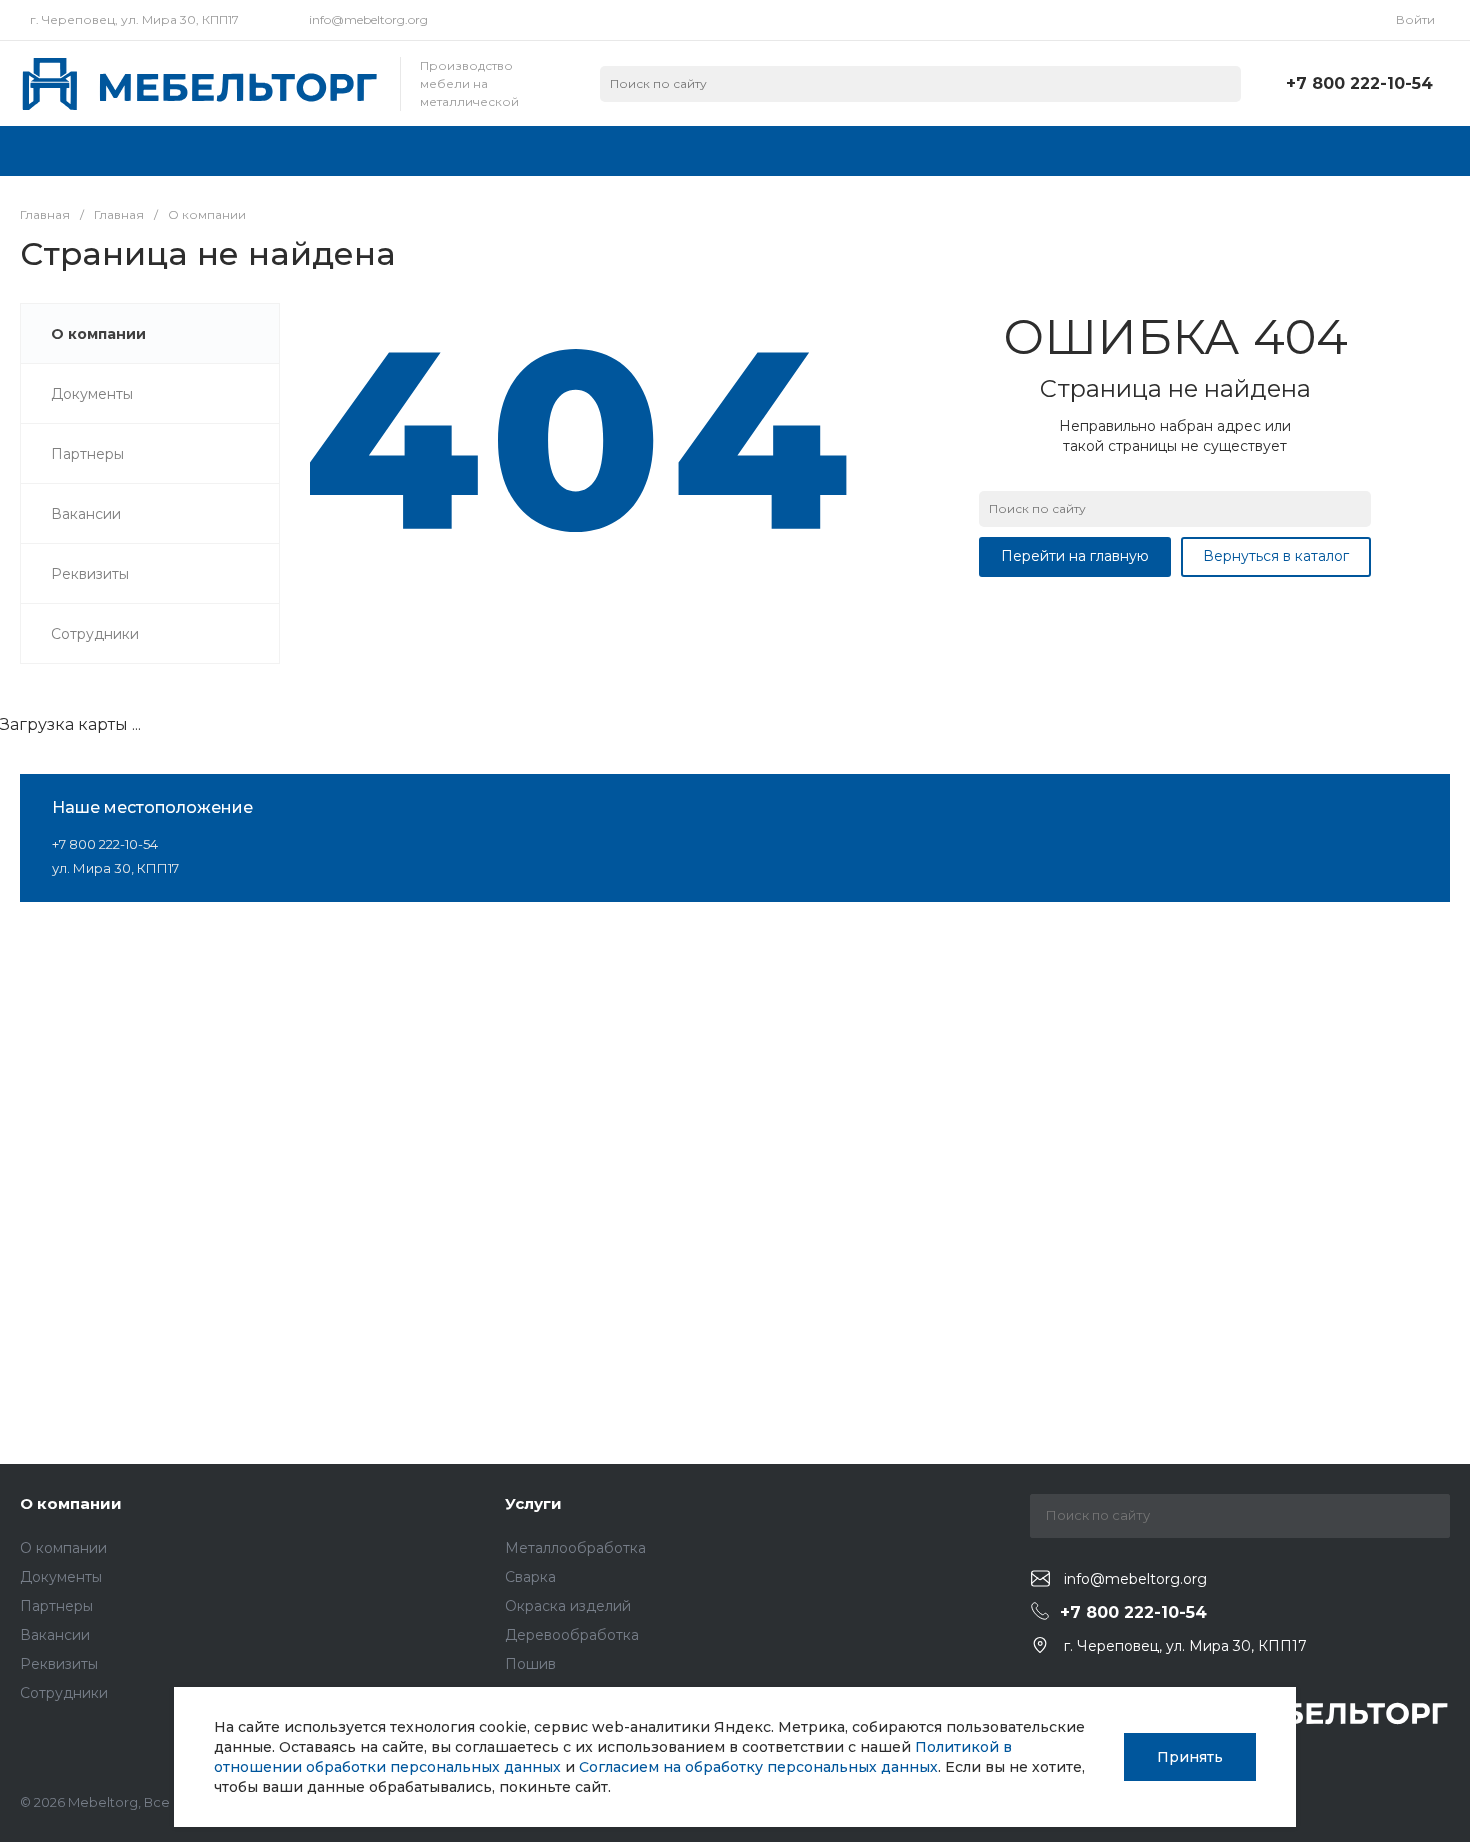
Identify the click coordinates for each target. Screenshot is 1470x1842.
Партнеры (56, 1606)
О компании (71, 1503)
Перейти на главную (1075, 556)
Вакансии (55, 1635)
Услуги (533, 1503)
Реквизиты (59, 1664)
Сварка (530, 1577)
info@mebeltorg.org (368, 19)
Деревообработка (572, 1635)
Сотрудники (64, 1693)
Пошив (530, 1664)
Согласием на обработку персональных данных (758, 1767)
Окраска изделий (568, 1606)
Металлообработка (575, 1548)
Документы (61, 1577)
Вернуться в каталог (1276, 556)
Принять (1190, 1757)
